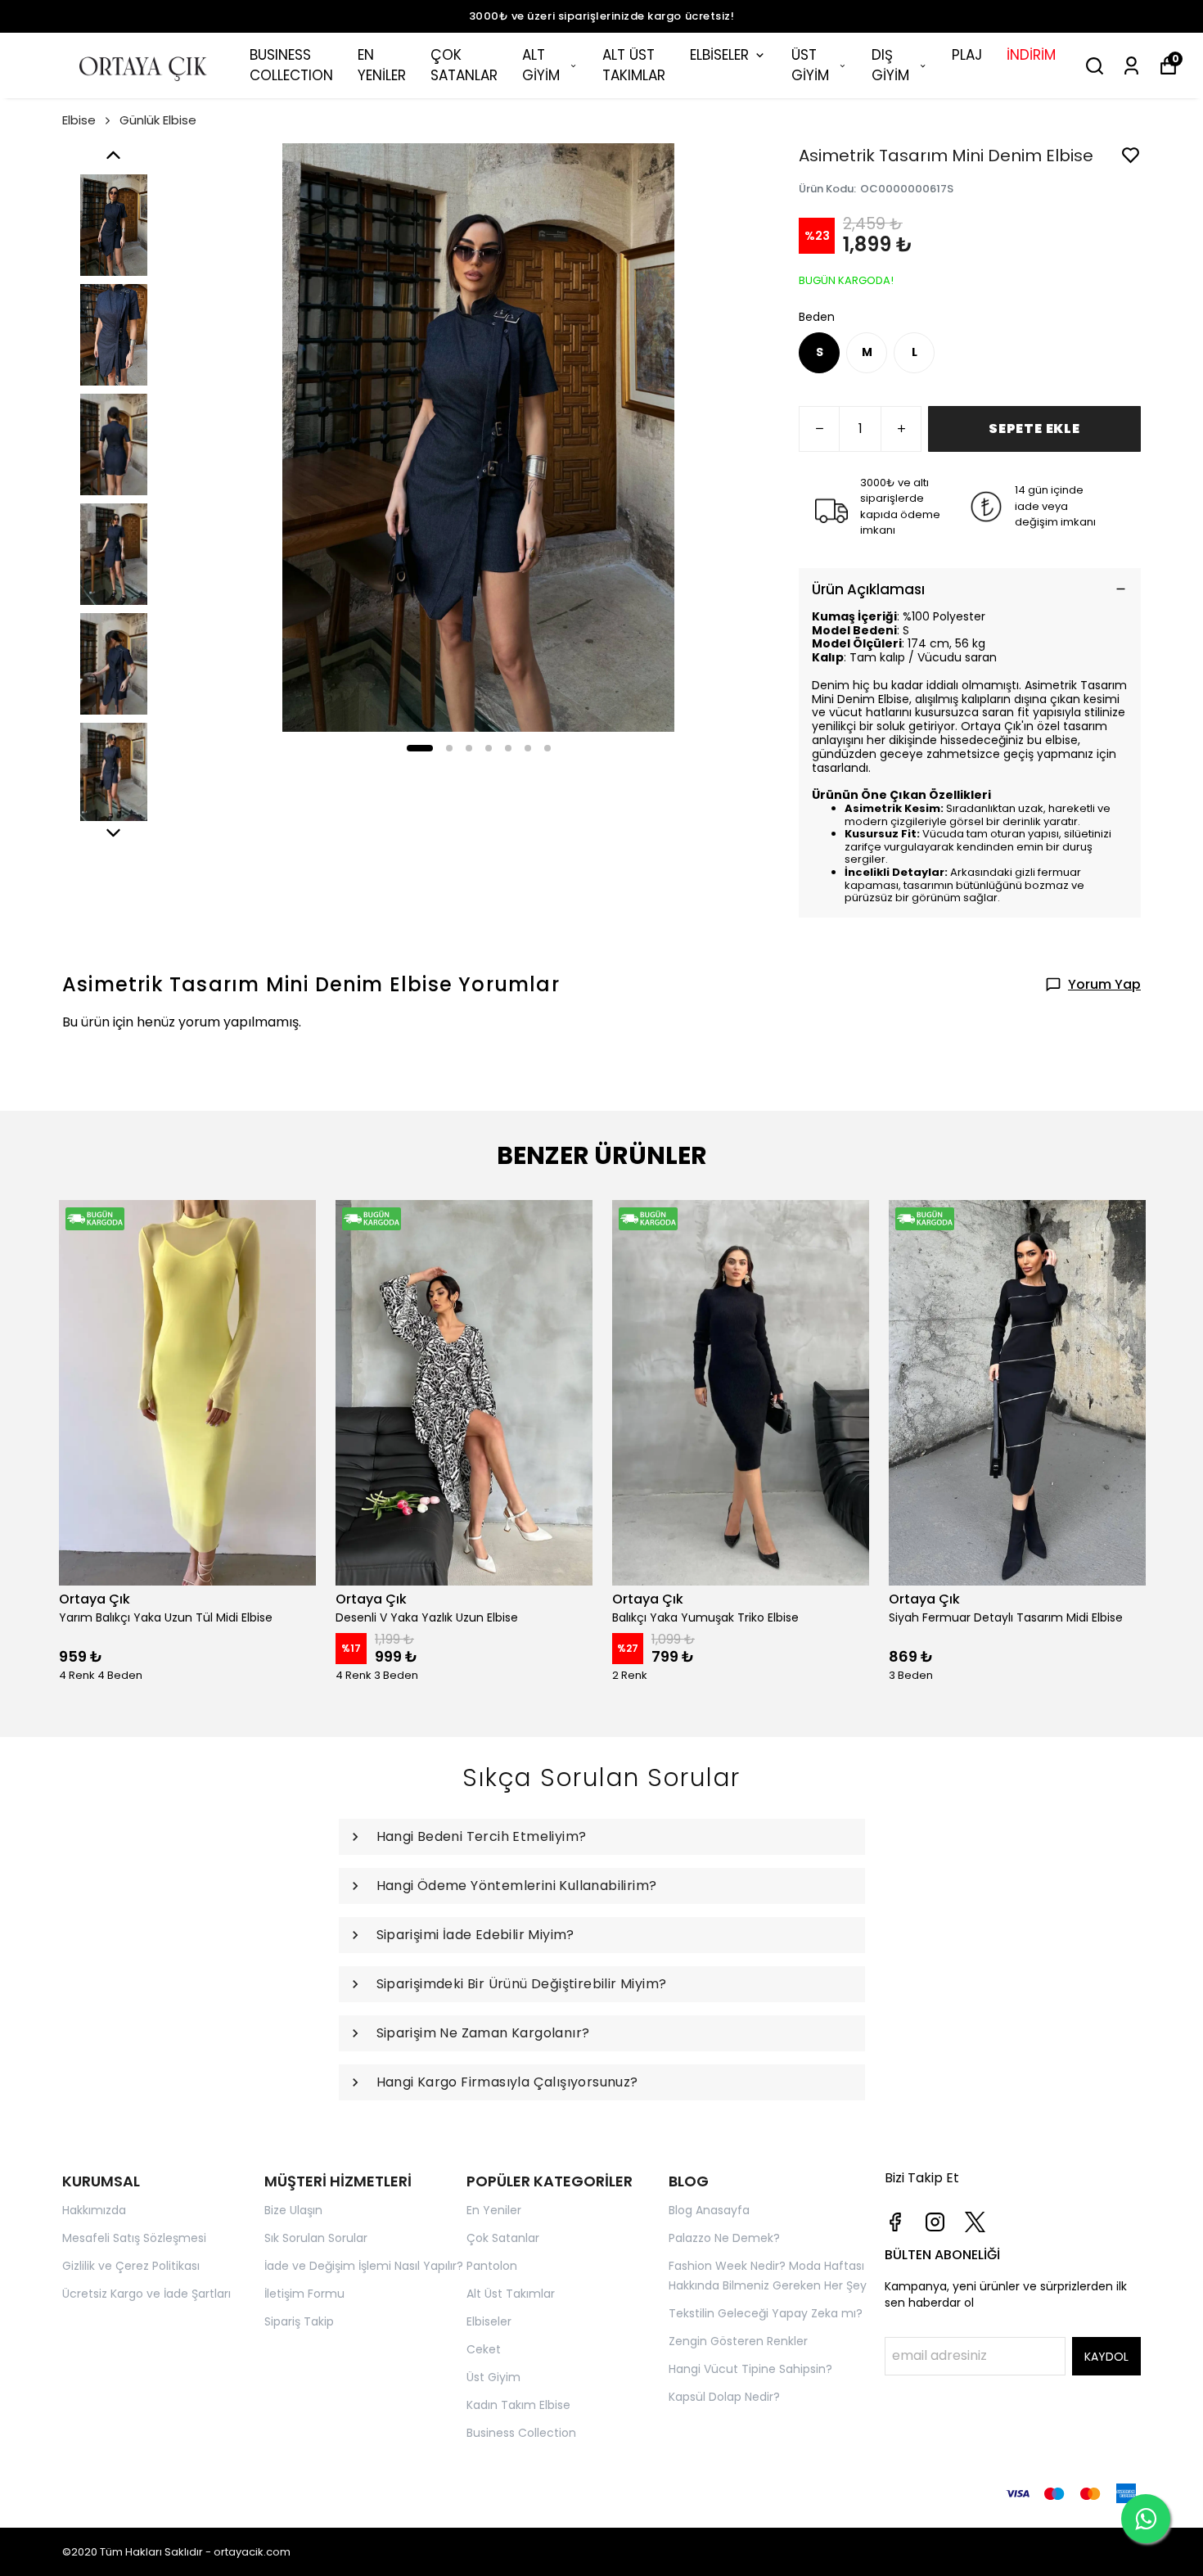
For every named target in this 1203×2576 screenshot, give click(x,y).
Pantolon (492, 2266)
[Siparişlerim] (1131, 66)
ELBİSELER (719, 55)
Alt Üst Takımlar (511, 2294)
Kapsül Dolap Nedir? (724, 2397)
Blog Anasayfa (709, 2210)
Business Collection (521, 2433)
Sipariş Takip (299, 2321)
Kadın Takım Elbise (518, 2405)
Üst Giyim (493, 2377)
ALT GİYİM (541, 65)
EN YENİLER (382, 65)
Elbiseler (489, 2321)
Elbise (79, 120)
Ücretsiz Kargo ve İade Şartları (146, 2294)
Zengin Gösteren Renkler (738, 2341)
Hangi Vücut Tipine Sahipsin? (750, 2369)
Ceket (484, 2349)
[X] (975, 2222)
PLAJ (967, 55)
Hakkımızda (94, 2210)
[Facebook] (895, 2222)
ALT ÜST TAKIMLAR (634, 65)
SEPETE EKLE (1034, 429)
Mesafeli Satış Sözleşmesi (134, 2238)
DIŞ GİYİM (890, 65)
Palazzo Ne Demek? (724, 2238)
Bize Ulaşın (293, 2210)
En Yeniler (494, 2210)
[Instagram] (935, 2222)
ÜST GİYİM (810, 65)
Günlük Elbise (158, 120)
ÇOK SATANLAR (464, 65)
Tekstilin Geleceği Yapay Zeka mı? (766, 2313)
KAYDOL (1106, 2357)
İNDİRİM (1031, 55)
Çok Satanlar (503, 2238)
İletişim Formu (304, 2294)
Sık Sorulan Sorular (316, 2238)
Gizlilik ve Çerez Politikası (131, 2266)
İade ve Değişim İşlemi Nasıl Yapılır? (364, 2266)
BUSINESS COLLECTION (291, 65)
